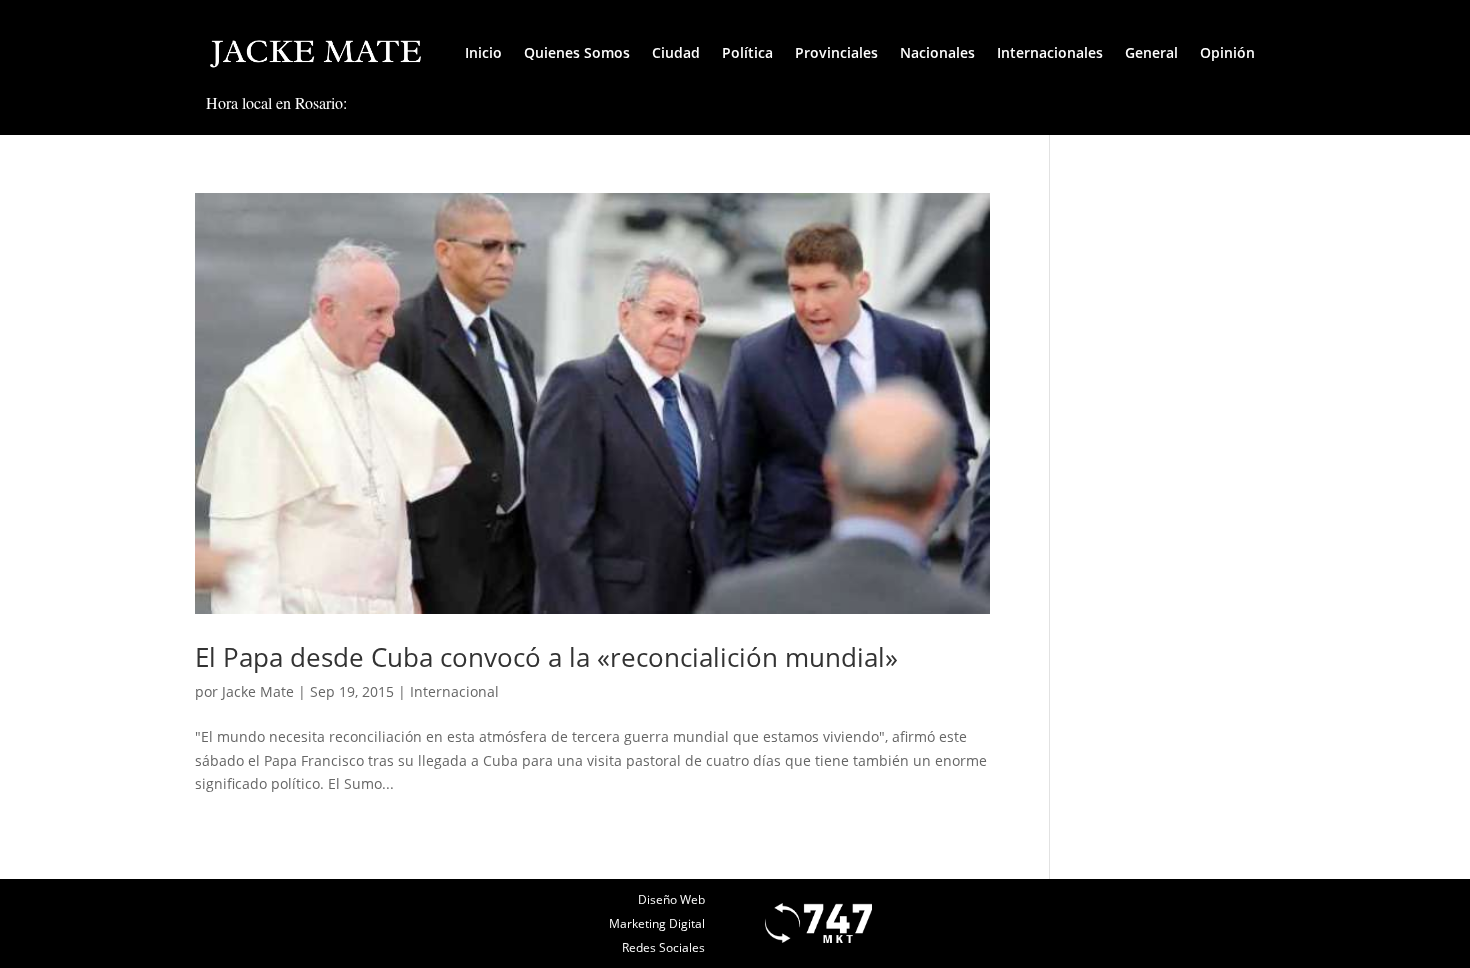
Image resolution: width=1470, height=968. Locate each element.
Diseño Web (671, 899)
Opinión (1227, 52)
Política (747, 52)
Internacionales (1050, 52)
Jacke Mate (258, 691)
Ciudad (676, 52)
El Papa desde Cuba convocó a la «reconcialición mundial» (546, 657)
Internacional (454, 691)
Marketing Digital (657, 923)
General (1151, 52)
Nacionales (937, 52)
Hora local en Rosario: (276, 102)
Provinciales (836, 52)
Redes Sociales (663, 947)
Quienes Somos (577, 52)
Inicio (483, 52)
